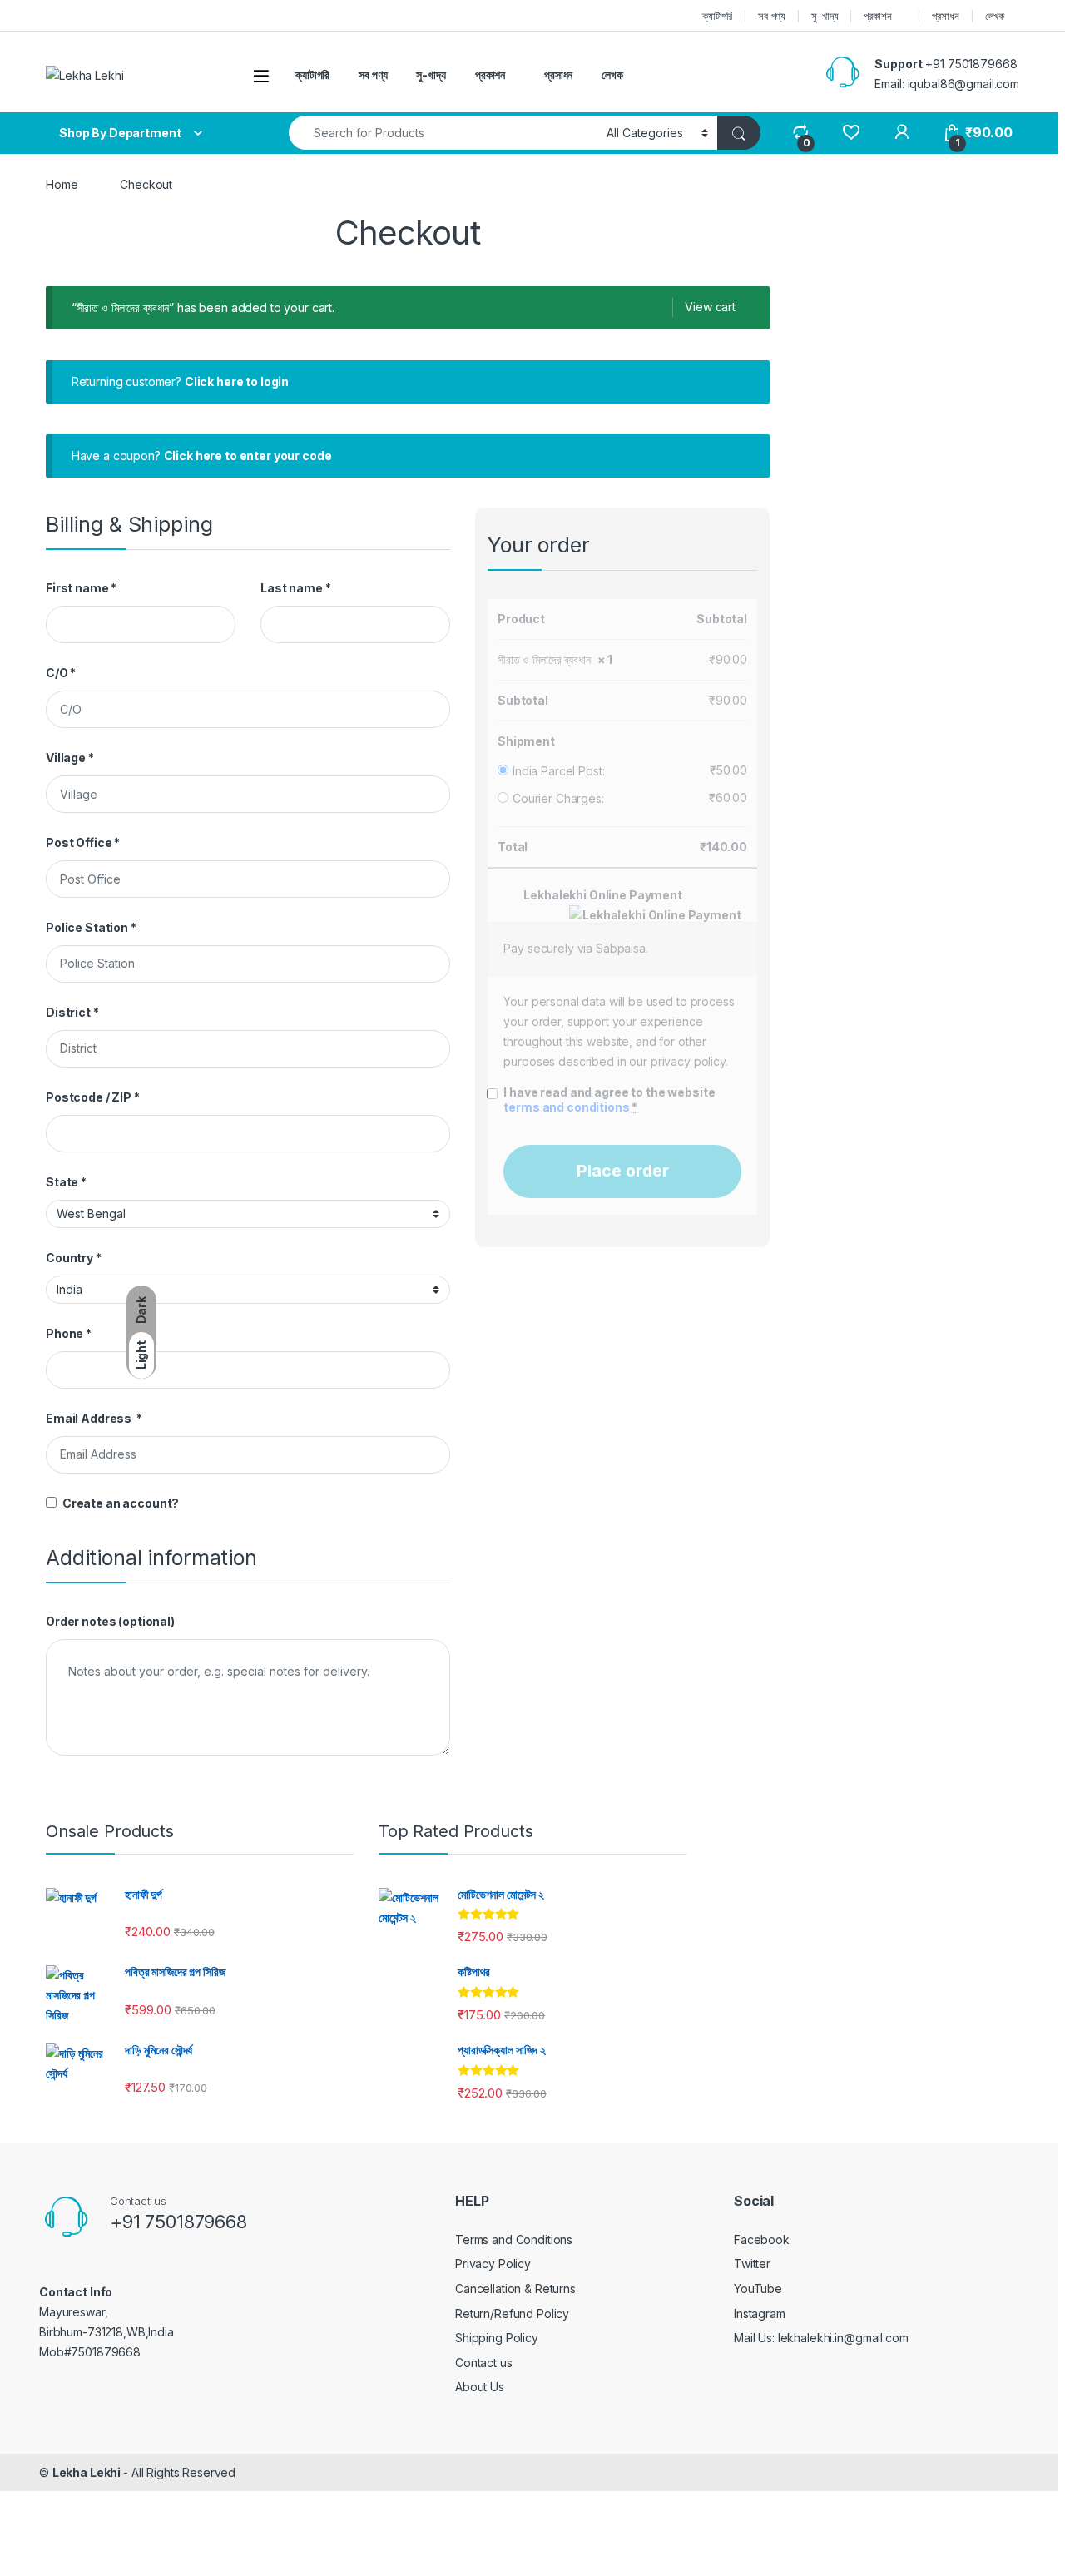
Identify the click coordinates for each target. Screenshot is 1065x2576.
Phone (69, 1333)
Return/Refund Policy (512, 2313)
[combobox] (443, 133)
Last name (295, 588)
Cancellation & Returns (515, 2289)
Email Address (94, 1418)
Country (74, 1258)
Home (62, 184)
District (72, 1012)
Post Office (83, 842)
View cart (710, 307)
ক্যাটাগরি (717, 16)
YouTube (758, 2289)
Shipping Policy (497, 2338)
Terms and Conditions (514, 2239)
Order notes (110, 1621)
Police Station (91, 927)
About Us (480, 2387)
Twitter (752, 2264)
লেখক (995, 16)
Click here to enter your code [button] (248, 456)
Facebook (762, 2239)
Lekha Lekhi (88, 2472)
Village (70, 758)
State (66, 1182)
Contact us (484, 2363)
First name (81, 588)
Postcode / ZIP (93, 1097)
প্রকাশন (877, 16)
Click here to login (237, 381)
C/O (61, 673)
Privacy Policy (493, 2264)
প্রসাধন (945, 16)
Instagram (760, 2313)
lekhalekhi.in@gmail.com (843, 2338)
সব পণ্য (772, 16)
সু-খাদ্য (825, 16)
